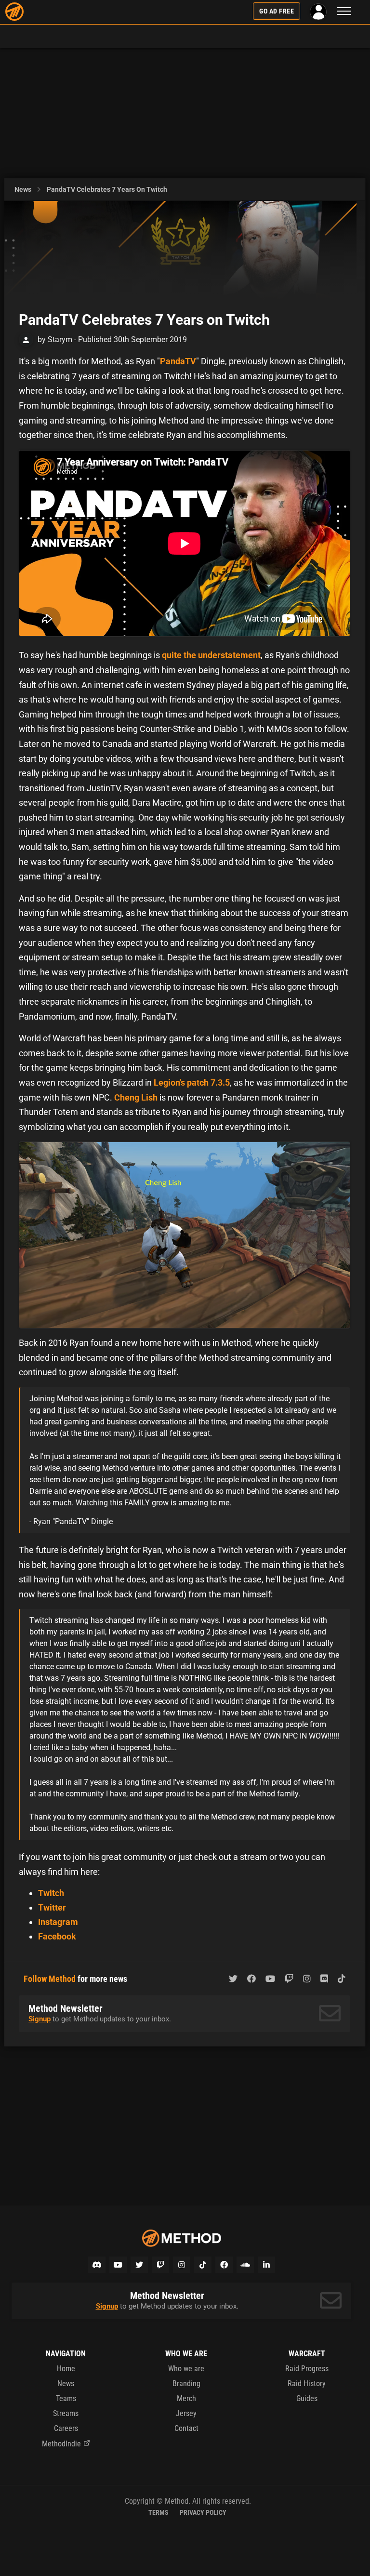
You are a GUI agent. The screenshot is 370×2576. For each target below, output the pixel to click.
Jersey (186, 2413)
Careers (66, 2428)
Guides (307, 2398)
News (23, 189)
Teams (66, 2398)
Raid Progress (307, 2369)
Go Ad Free (277, 11)
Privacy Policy (203, 2512)
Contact (186, 2428)
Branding (186, 2383)
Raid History (307, 2383)
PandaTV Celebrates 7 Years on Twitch (107, 189)
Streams (66, 2413)
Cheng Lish (136, 1097)
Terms (159, 2512)
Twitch (51, 1893)
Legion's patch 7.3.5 (192, 1082)
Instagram (58, 1922)
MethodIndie (61, 2444)
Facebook (57, 1936)
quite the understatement (211, 655)
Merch (186, 2398)
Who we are (186, 2369)
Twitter (52, 1907)
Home (66, 2369)
